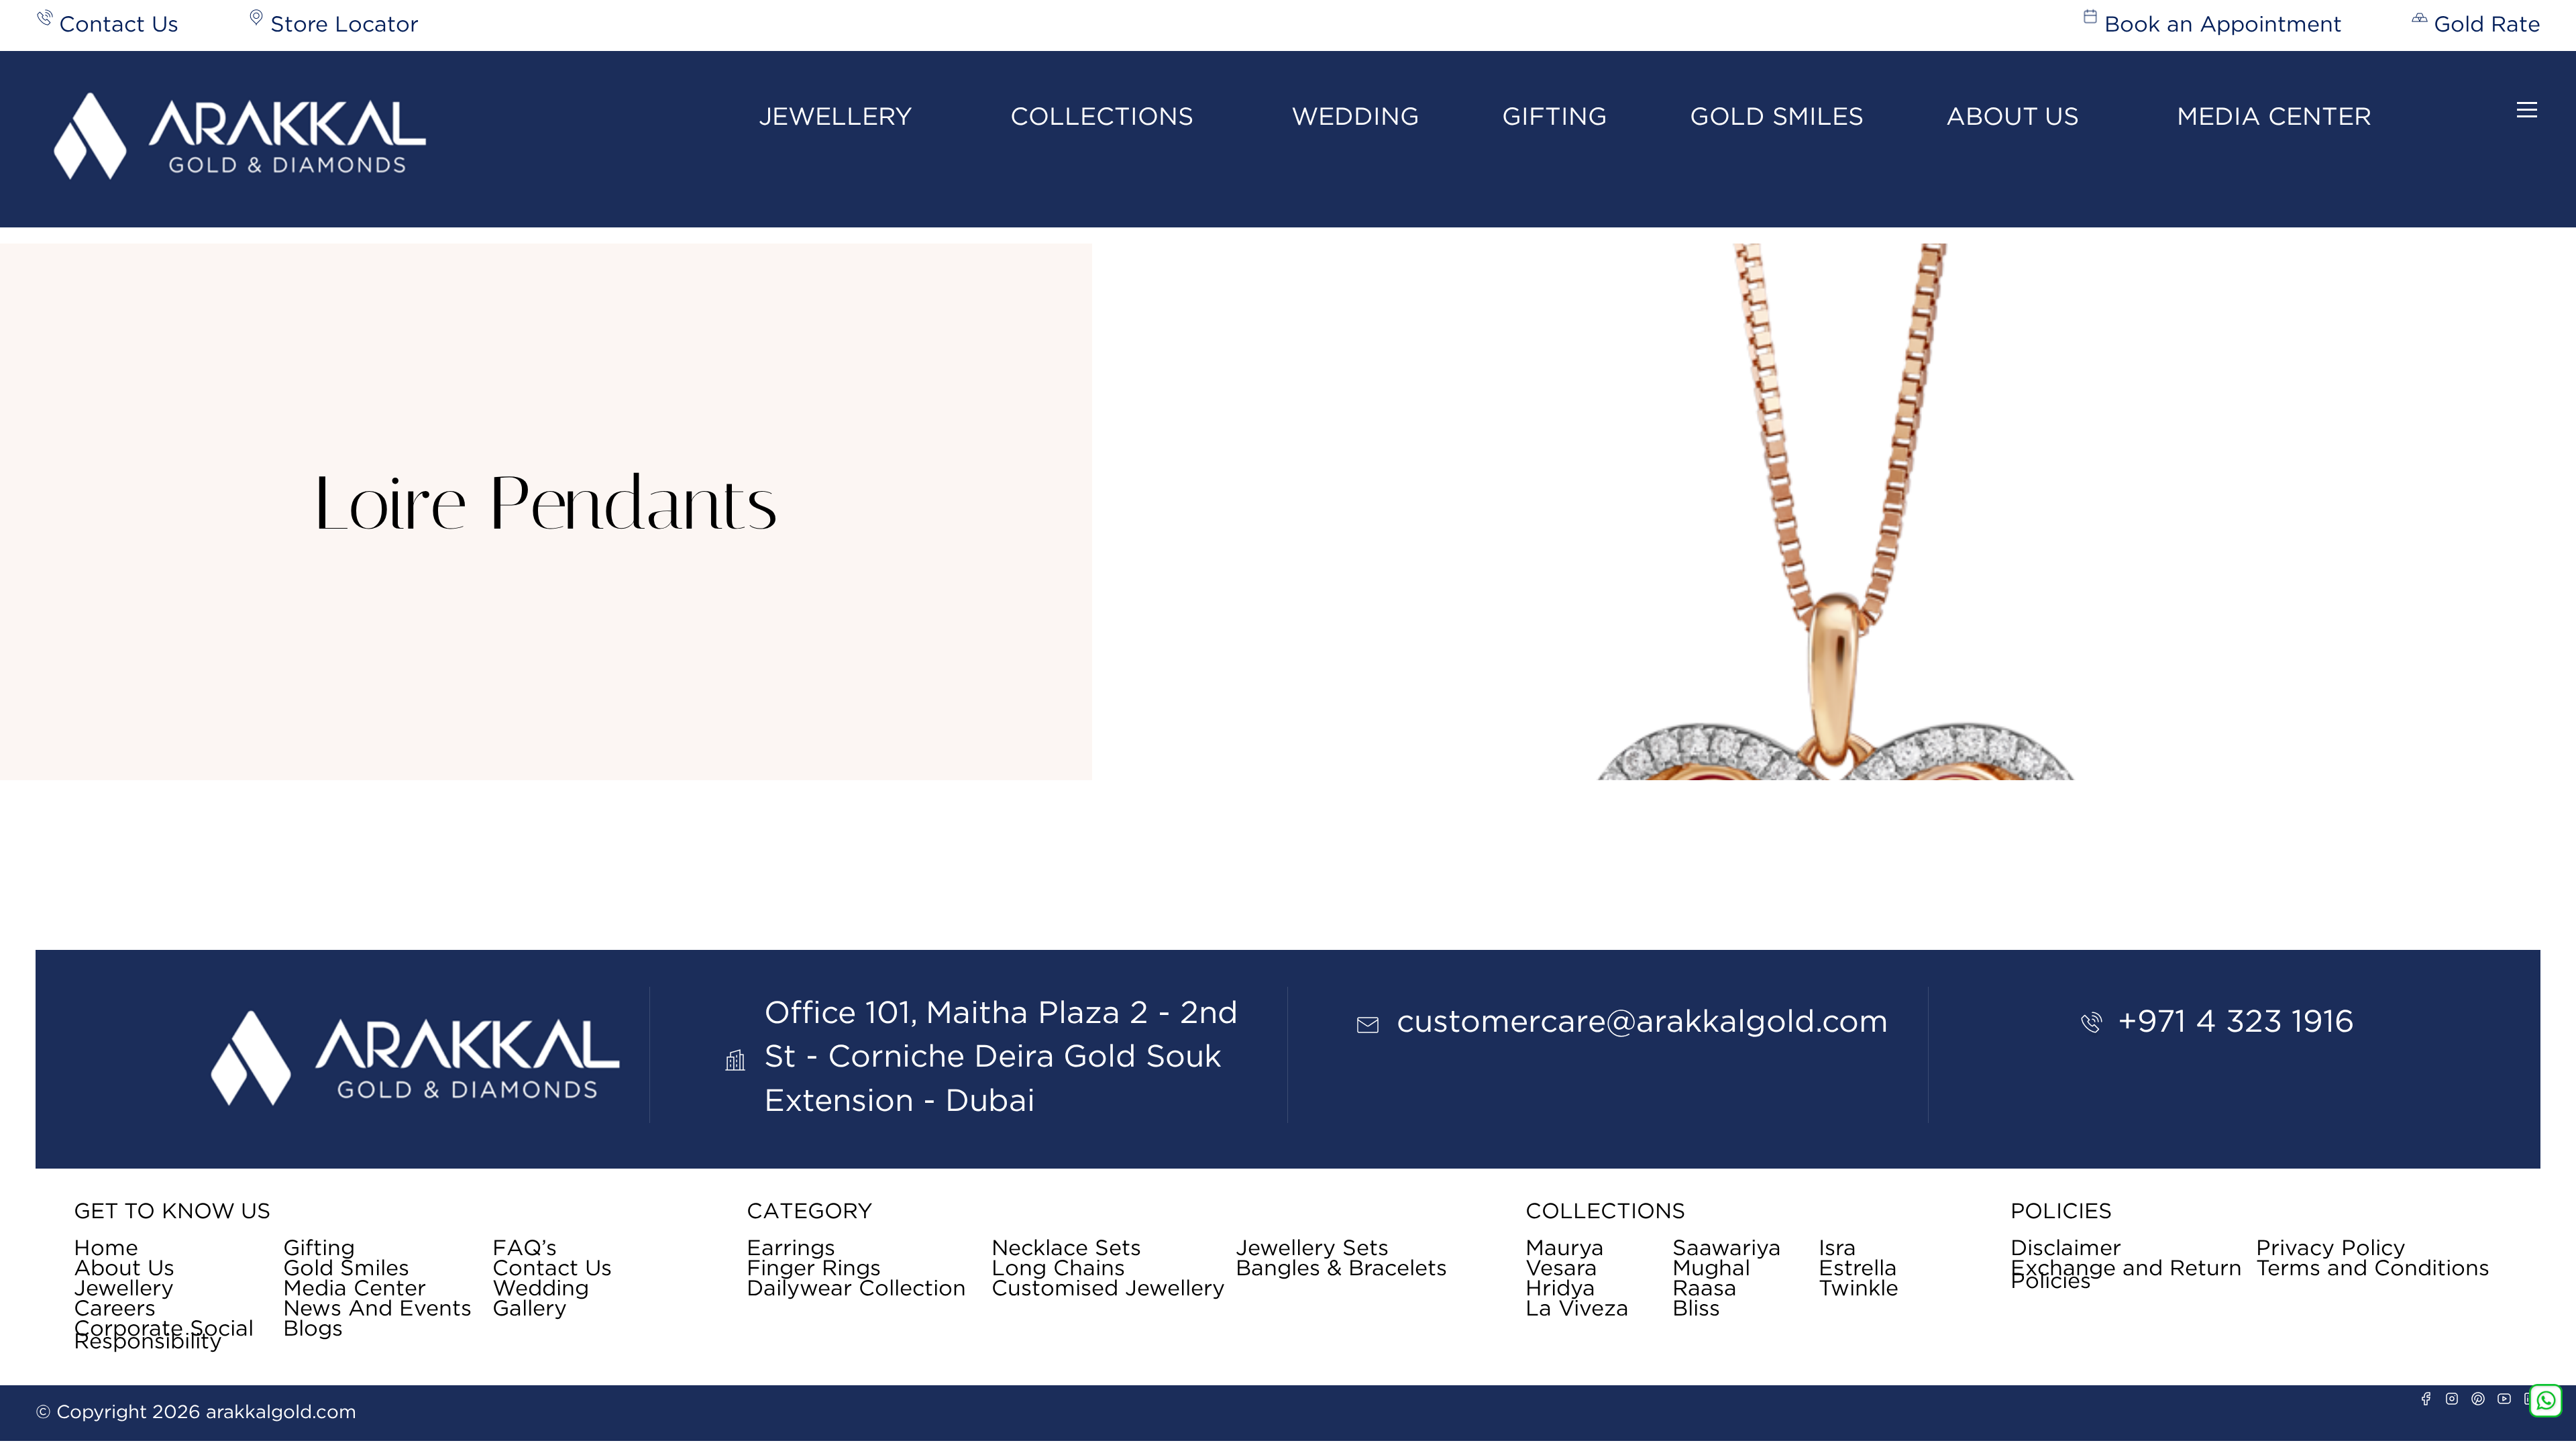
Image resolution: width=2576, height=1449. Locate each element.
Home (106, 1249)
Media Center (2274, 117)
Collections (1102, 117)
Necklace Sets (1066, 1249)
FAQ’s (525, 1249)
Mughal (1711, 1269)
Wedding (1355, 117)
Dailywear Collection (856, 1289)
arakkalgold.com (281, 1413)
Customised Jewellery (1108, 1289)
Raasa (1705, 1289)
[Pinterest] (2478, 1399)
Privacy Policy (2331, 1249)
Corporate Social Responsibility (164, 1336)
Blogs (313, 1330)
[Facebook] (2426, 1399)
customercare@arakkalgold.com (1643, 1022)
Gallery (530, 1309)
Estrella (1858, 1269)
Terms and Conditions (2373, 1269)
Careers (115, 1309)
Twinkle (1859, 1289)
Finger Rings (814, 1269)
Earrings (791, 1249)
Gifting (1555, 117)
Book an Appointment (2223, 25)
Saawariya (1727, 1249)
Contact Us (119, 25)
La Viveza (1577, 1309)
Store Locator (344, 25)
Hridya (1560, 1289)
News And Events (377, 1309)
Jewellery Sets (1312, 1249)
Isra (1837, 1249)
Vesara (1561, 1269)
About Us (2012, 117)
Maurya (1565, 1249)
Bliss (1696, 1309)
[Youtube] (2504, 1399)
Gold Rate (2487, 25)
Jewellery (836, 117)
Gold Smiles (1777, 117)
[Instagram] (2452, 1399)
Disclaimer (2066, 1249)
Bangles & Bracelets (1341, 1269)
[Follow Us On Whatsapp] (2546, 1401)
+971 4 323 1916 (2236, 1022)
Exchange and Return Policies (2126, 1276)
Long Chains (1058, 1269)
